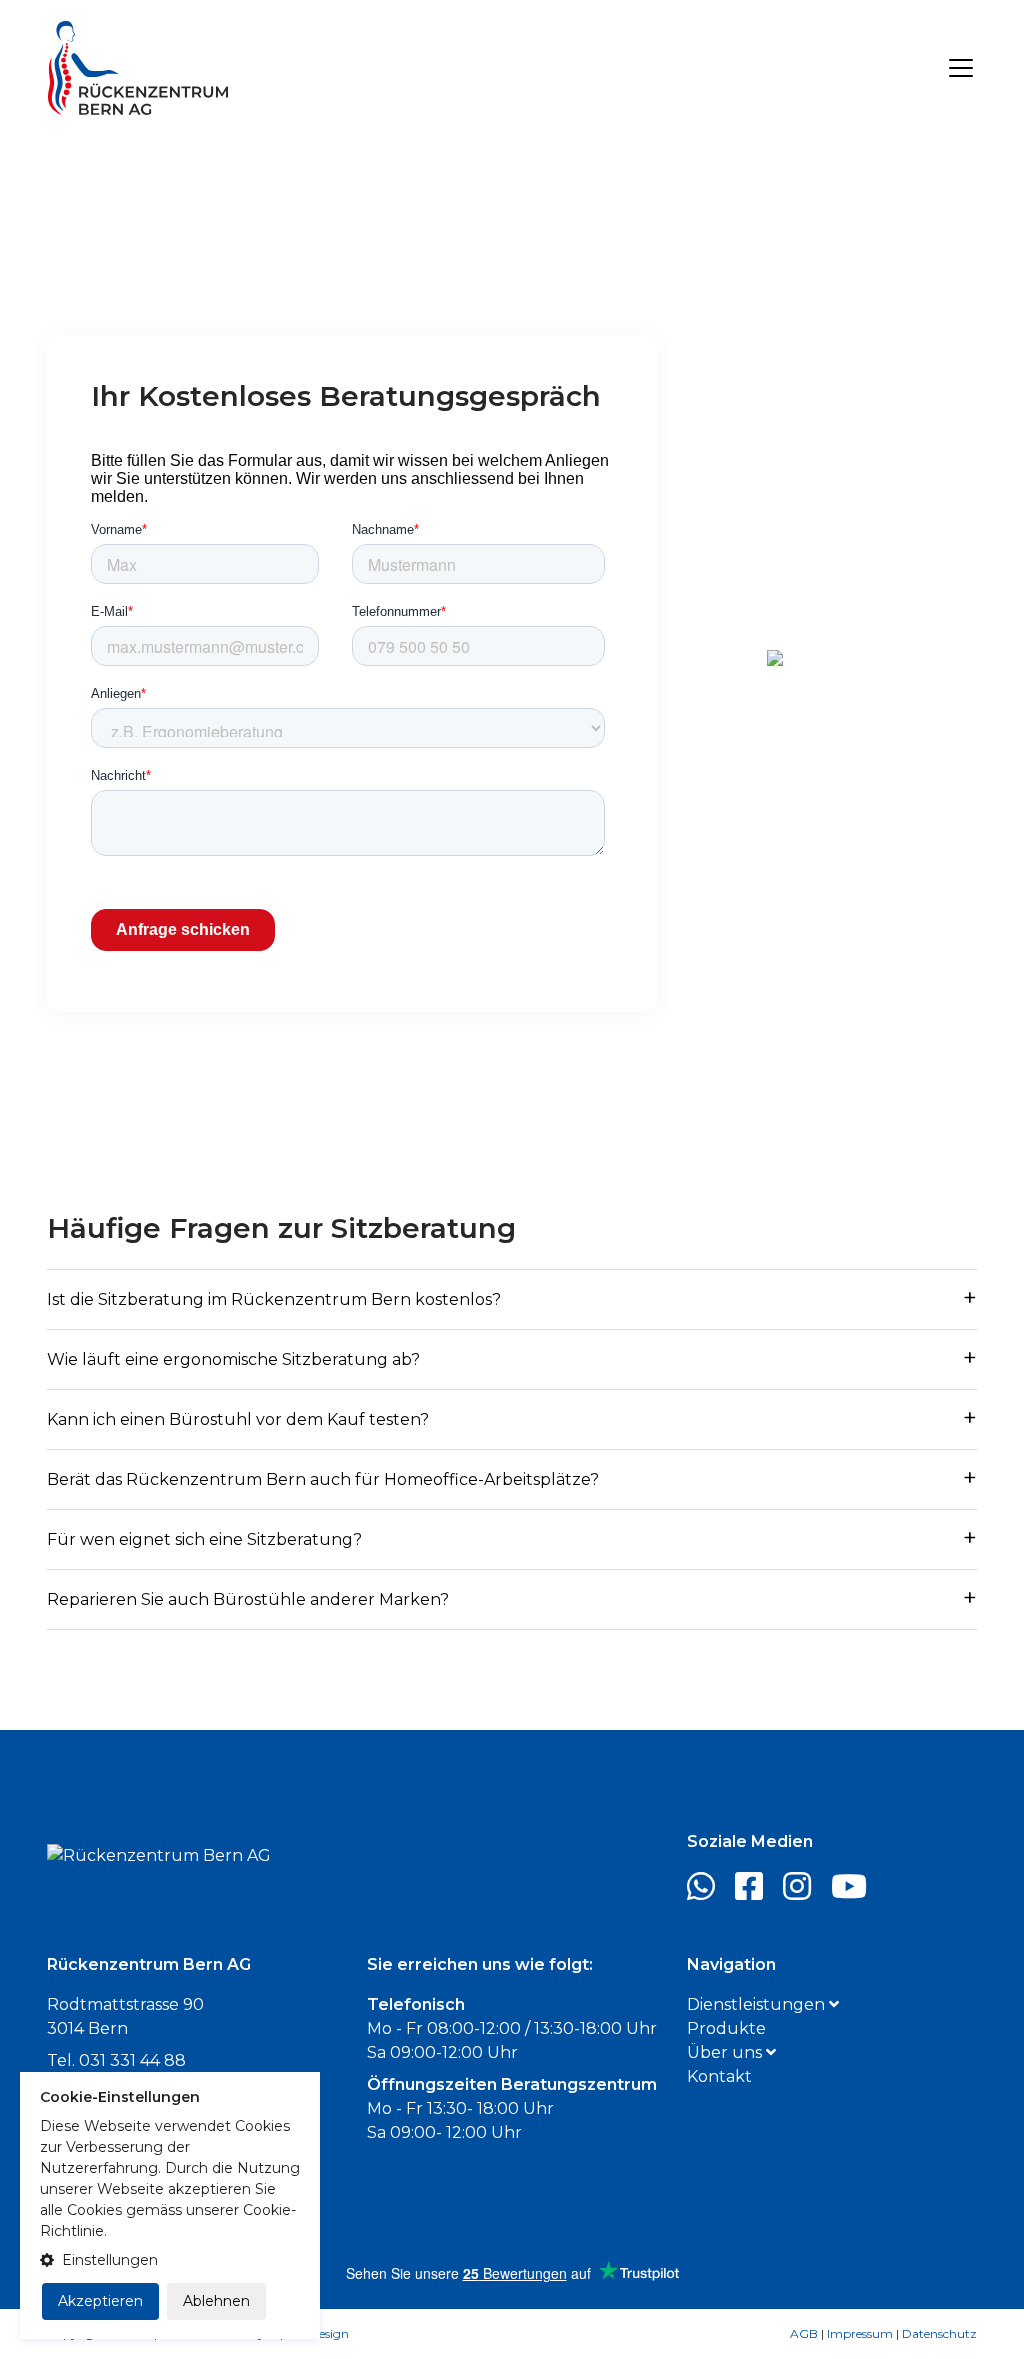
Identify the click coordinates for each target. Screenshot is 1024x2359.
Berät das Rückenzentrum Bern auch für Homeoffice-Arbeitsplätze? (323, 1479)
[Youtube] (857, 1892)
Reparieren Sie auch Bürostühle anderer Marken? (248, 1599)
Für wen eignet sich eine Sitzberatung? (204, 1539)
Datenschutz (939, 2333)
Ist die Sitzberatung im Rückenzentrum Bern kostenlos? (274, 1299)
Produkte (726, 2028)
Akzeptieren (100, 2301)
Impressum (860, 2333)
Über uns (726, 2052)
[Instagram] (805, 1892)
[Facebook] (757, 1892)
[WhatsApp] (709, 1892)
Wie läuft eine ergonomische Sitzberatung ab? (233, 1359)
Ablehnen (216, 2301)
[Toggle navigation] (961, 68)
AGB (804, 2333)
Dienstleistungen (758, 2004)
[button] (170, 2260)
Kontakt (719, 2076)
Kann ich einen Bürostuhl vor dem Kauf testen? (238, 1419)
